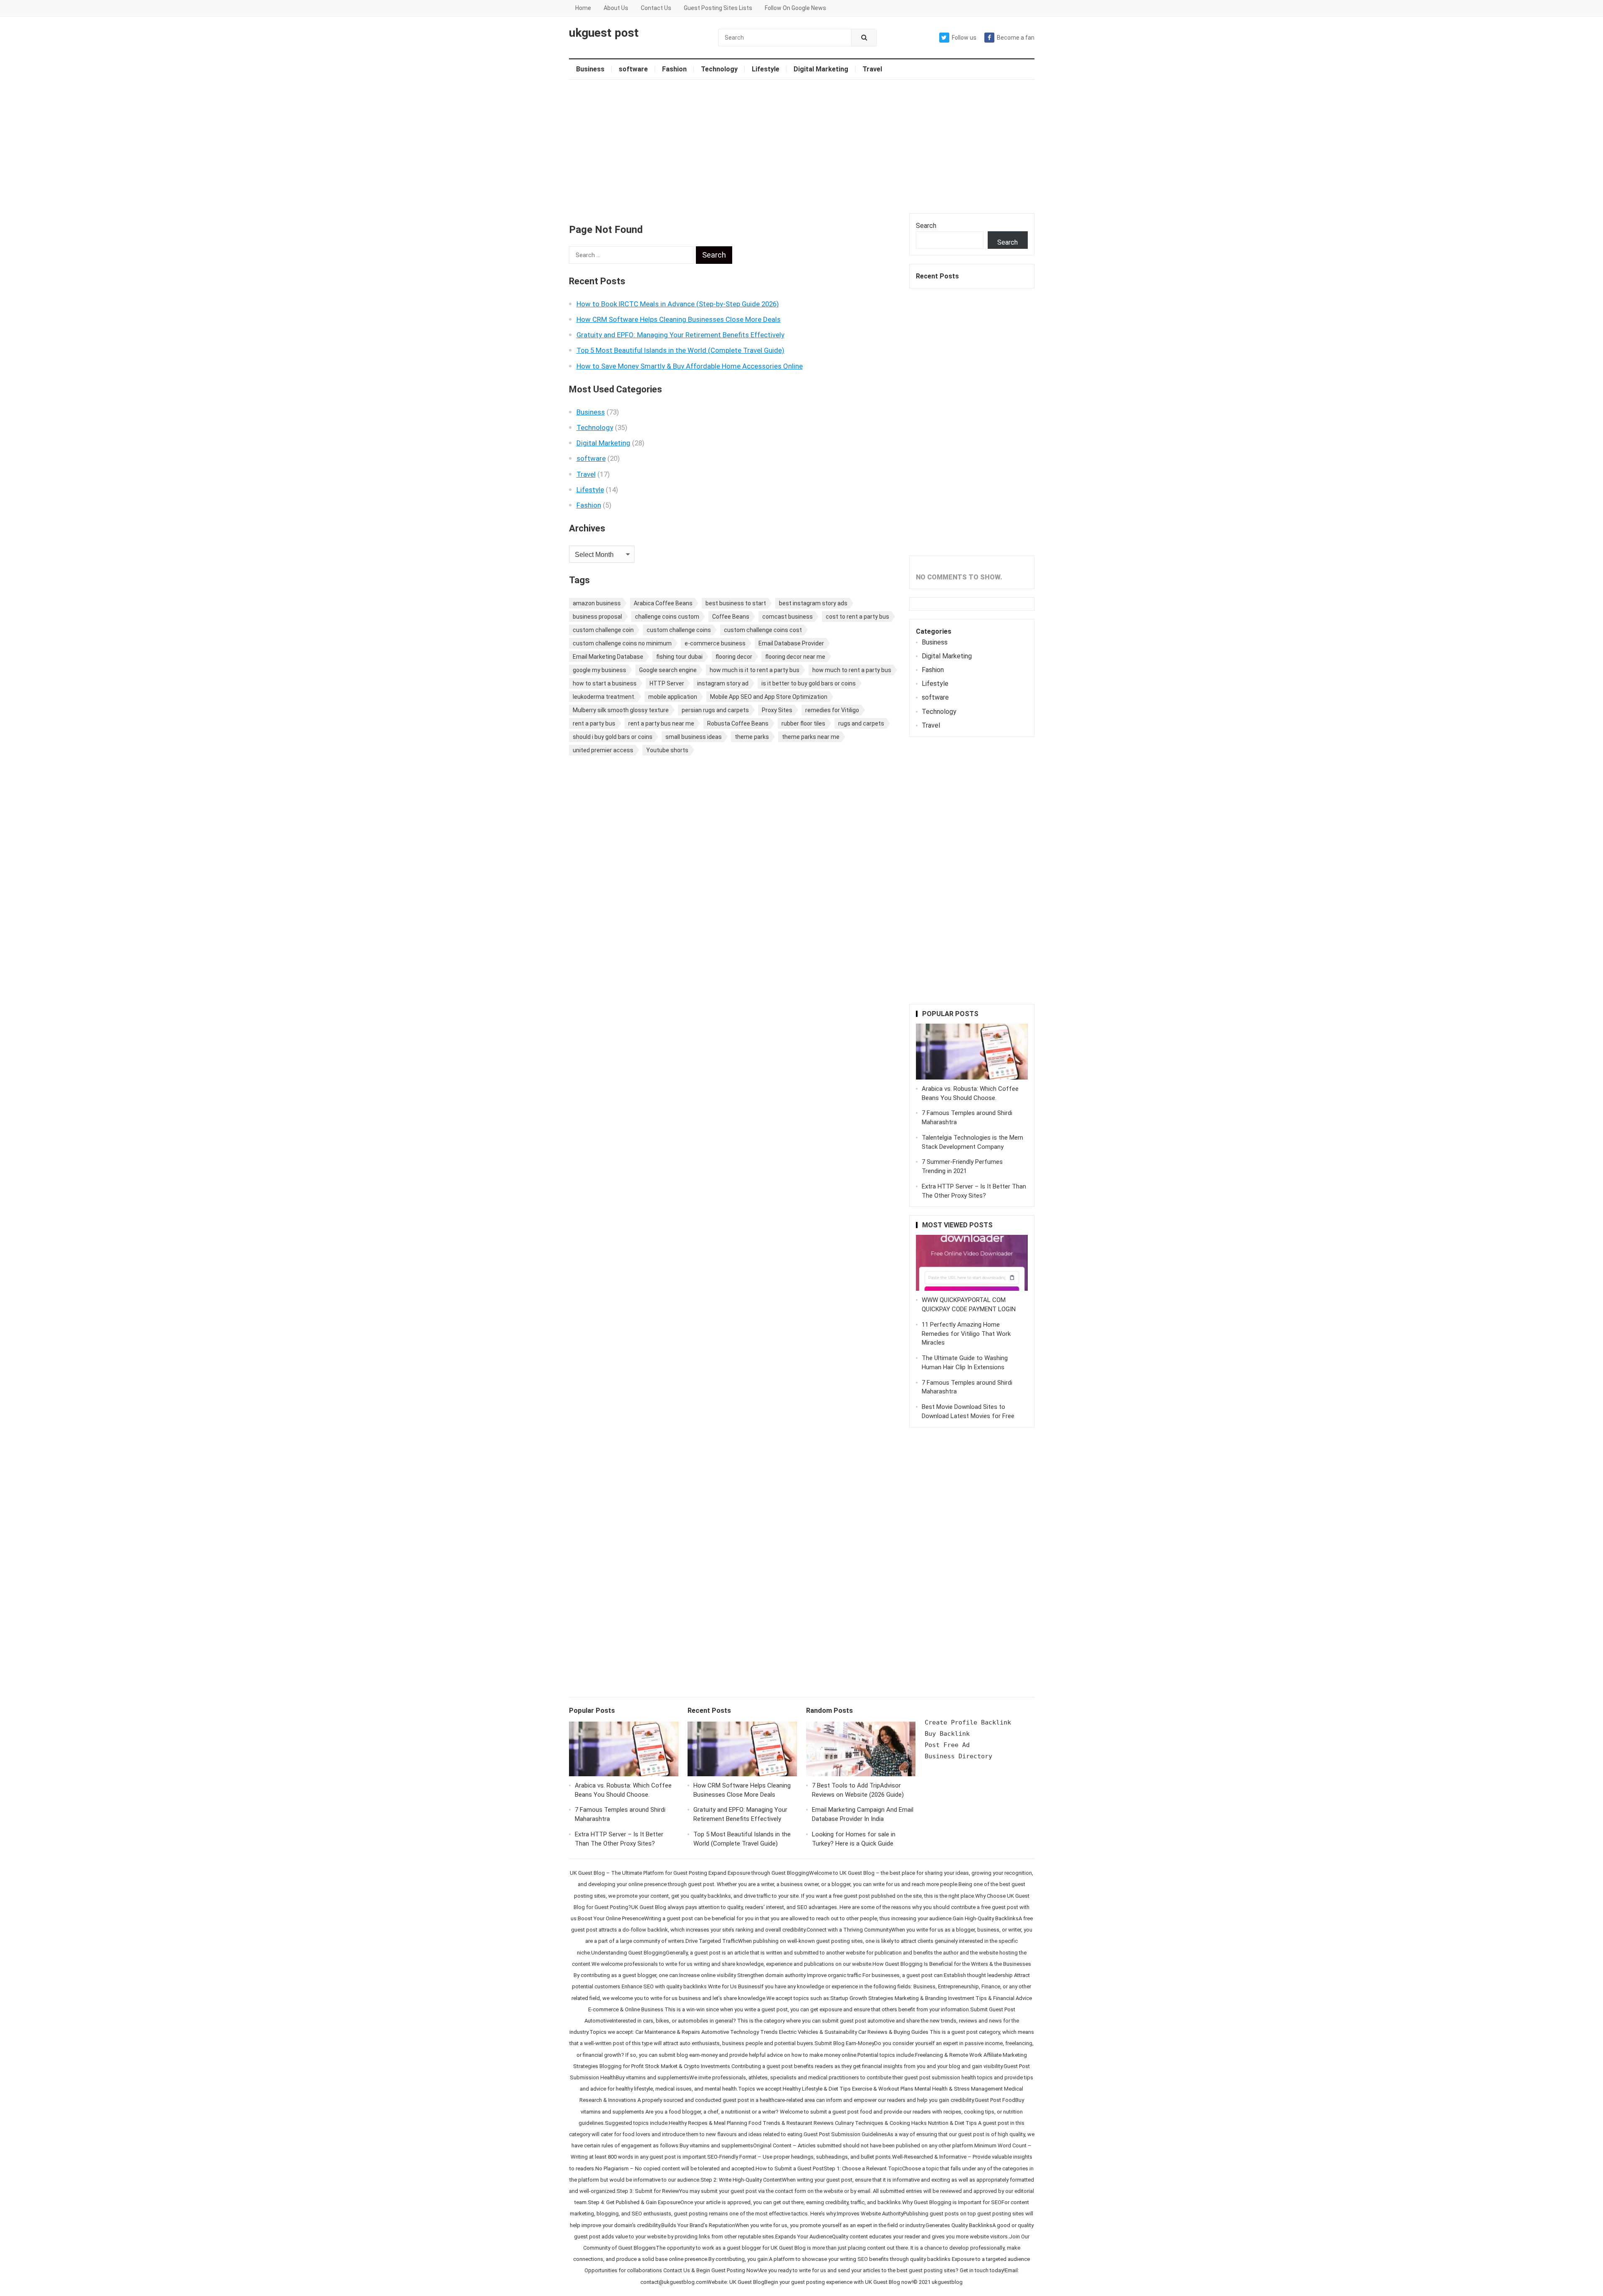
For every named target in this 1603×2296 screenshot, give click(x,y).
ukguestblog (947, 2282)
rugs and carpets (861, 723)
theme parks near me (811, 737)
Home (583, 8)
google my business (599, 670)
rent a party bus (594, 723)
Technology (719, 69)
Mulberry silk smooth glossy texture (621, 710)
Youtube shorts (667, 750)
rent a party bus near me (661, 723)
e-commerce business (715, 643)
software (633, 69)
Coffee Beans (731, 617)
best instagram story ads (813, 603)
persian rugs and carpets (715, 710)
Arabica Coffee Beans (663, 603)
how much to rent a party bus (852, 670)
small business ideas (694, 737)
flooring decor (734, 657)
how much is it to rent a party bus (755, 670)
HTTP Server (667, 683)
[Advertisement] (802, 147)
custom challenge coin (603, 630)
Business (590, 69)
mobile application (673, 697)
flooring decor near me (795, 657)
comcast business (788, 617)
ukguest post (604, 33)
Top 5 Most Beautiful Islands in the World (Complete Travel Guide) (680, 350)
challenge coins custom (667, 617)
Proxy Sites (777, 710)
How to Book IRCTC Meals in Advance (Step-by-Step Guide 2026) (678, 304)
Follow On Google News (795, 8)
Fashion (674, 69)
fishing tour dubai (679, 657)
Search (926, 226)
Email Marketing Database (608, 657)
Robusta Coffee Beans (738, 723)
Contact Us (656, 8)
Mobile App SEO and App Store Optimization (769, 697)
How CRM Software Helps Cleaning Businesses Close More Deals (679, 319)
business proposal (597, 617)
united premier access (603, 750)
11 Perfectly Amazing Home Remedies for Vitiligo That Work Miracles (966, 1334)
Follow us (964, 38)
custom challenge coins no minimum (622, 643)
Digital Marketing (821, 69)
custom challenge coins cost (763, 630)
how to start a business (605, 683)
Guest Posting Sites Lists (718, 8)
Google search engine (668, 670)
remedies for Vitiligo (832, 710)
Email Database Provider (791, 643)
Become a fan (1016, 38)
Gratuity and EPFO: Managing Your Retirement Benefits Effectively (680, 335)
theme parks (752, 737)
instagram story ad (723, 683)
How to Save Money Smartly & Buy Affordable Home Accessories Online (690, 366)
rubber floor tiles (803, 723)
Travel (872, 69)
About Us (616, 8)
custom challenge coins (679, 630)
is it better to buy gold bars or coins (809, 683)
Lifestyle (766, 69)
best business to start (736, 603)
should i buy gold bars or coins (613, 737)
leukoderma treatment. (604, 697)
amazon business (597, 603)
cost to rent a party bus (857, 617)
